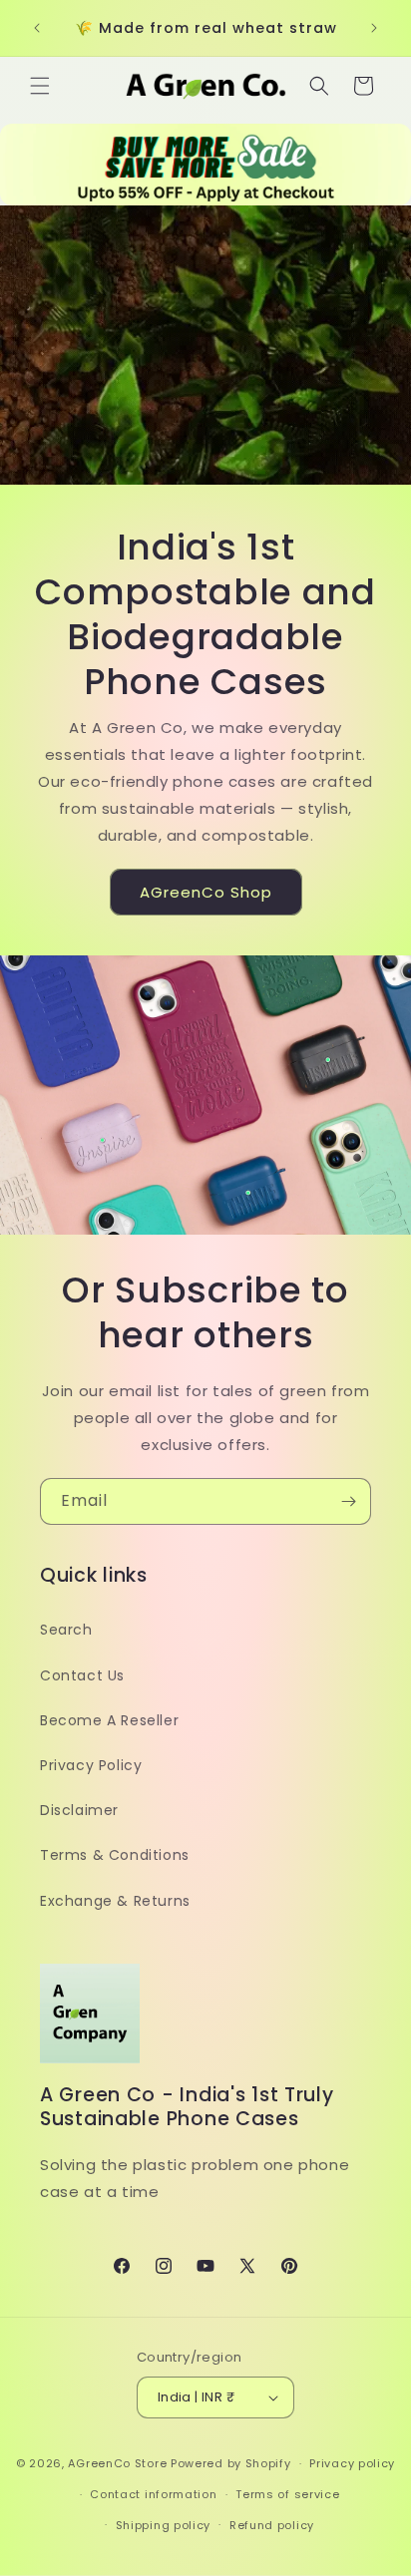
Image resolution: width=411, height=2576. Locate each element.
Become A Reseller (109, 1720)
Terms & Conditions (115, 1855)
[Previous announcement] (37, 28)
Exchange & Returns (115, 1901)
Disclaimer (79, 1810)
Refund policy (272, 2525)
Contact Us (82, 1675)
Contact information (153, 2494)
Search (66, 1630)
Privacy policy (352, 2463)
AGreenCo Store (117, 2463)
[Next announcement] (374, 28)
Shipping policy (164, 2525)
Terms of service (287, 2494)
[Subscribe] (348, 1501)
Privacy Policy (91, 1765)
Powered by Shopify (231, 2463)
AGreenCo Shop (206, 892)
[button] (40, 86)
